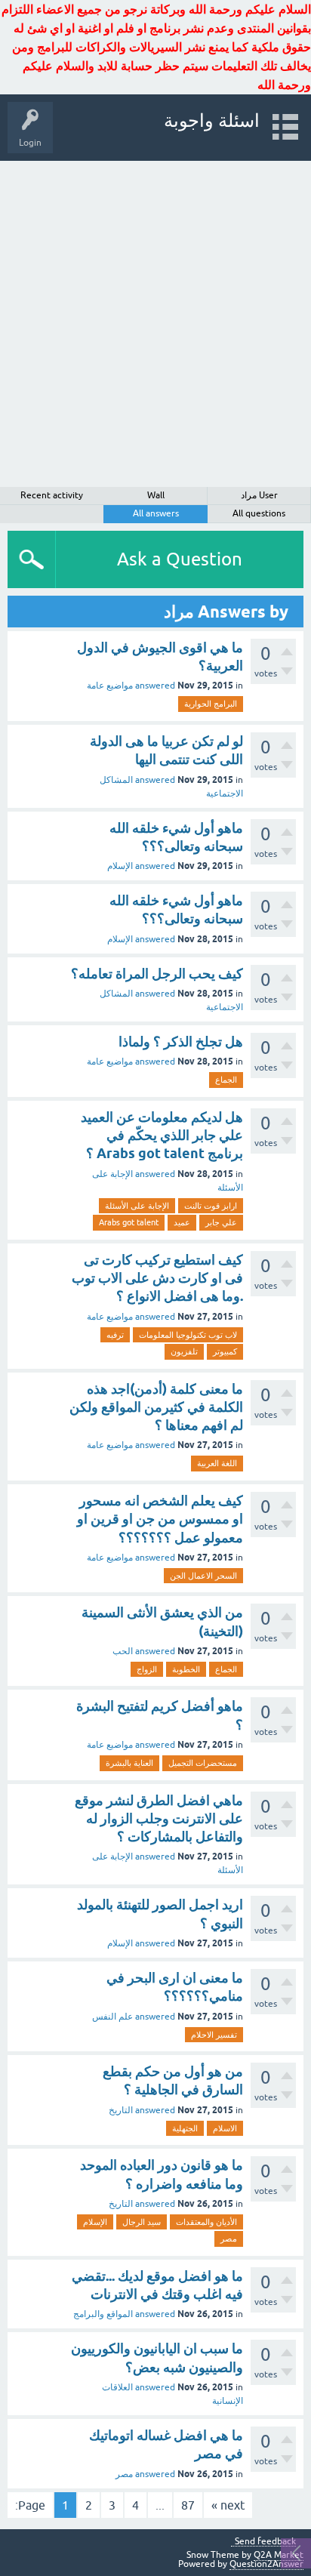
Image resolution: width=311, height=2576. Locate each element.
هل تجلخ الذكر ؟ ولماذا (181, 1041)
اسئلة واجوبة (212, 120)
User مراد (259, 495)
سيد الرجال (142, 2222)
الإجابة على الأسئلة (137, 1206)
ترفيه (115, 1335)
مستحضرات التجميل (203, 1763)
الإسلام (120, 866)
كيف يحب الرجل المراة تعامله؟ (157, 974)
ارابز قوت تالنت (211, 1206)
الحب (123, 1651)
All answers (156, 513)
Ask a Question (180, 559)
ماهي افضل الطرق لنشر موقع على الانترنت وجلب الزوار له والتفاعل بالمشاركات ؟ (159, 1819)
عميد (182, 1222)
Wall (156, 495)
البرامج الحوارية (211, 704)
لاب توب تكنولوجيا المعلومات (188, 1335)
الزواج (147, 1669)
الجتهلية (185, 2128)
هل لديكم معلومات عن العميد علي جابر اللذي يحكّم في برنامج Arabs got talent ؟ (162, 1135)
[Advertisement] (155, 324)
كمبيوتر (225, 1351)
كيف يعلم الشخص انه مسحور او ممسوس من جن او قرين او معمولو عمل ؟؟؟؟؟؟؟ (160, 1519)
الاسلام (225, 2128)
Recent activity (52, 495)
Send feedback (265, 2542)
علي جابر (221, 1222)
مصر (229, 2239)
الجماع (226, 1080)
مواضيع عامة (110, 686)
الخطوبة (186, 1669)
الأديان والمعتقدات (206, 2222)
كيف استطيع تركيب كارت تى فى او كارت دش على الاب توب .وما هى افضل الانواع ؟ (157, 1278)
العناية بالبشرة (129, 1763)
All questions (259, 513)
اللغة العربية (217, 1463)
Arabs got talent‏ (129, 1222)
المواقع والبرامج (103, 2314)
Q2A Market (279, 2555)
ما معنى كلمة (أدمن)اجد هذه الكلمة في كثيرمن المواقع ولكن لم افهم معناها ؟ (156, 1407)
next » (228, 2505)
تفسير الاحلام (214, 2035)
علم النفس (112, 2017)
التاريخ (121, 2110)
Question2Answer (266, 2564)
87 (188, 2505)
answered (155, 686)
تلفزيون (184, 1351)
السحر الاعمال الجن (203, 1576)
